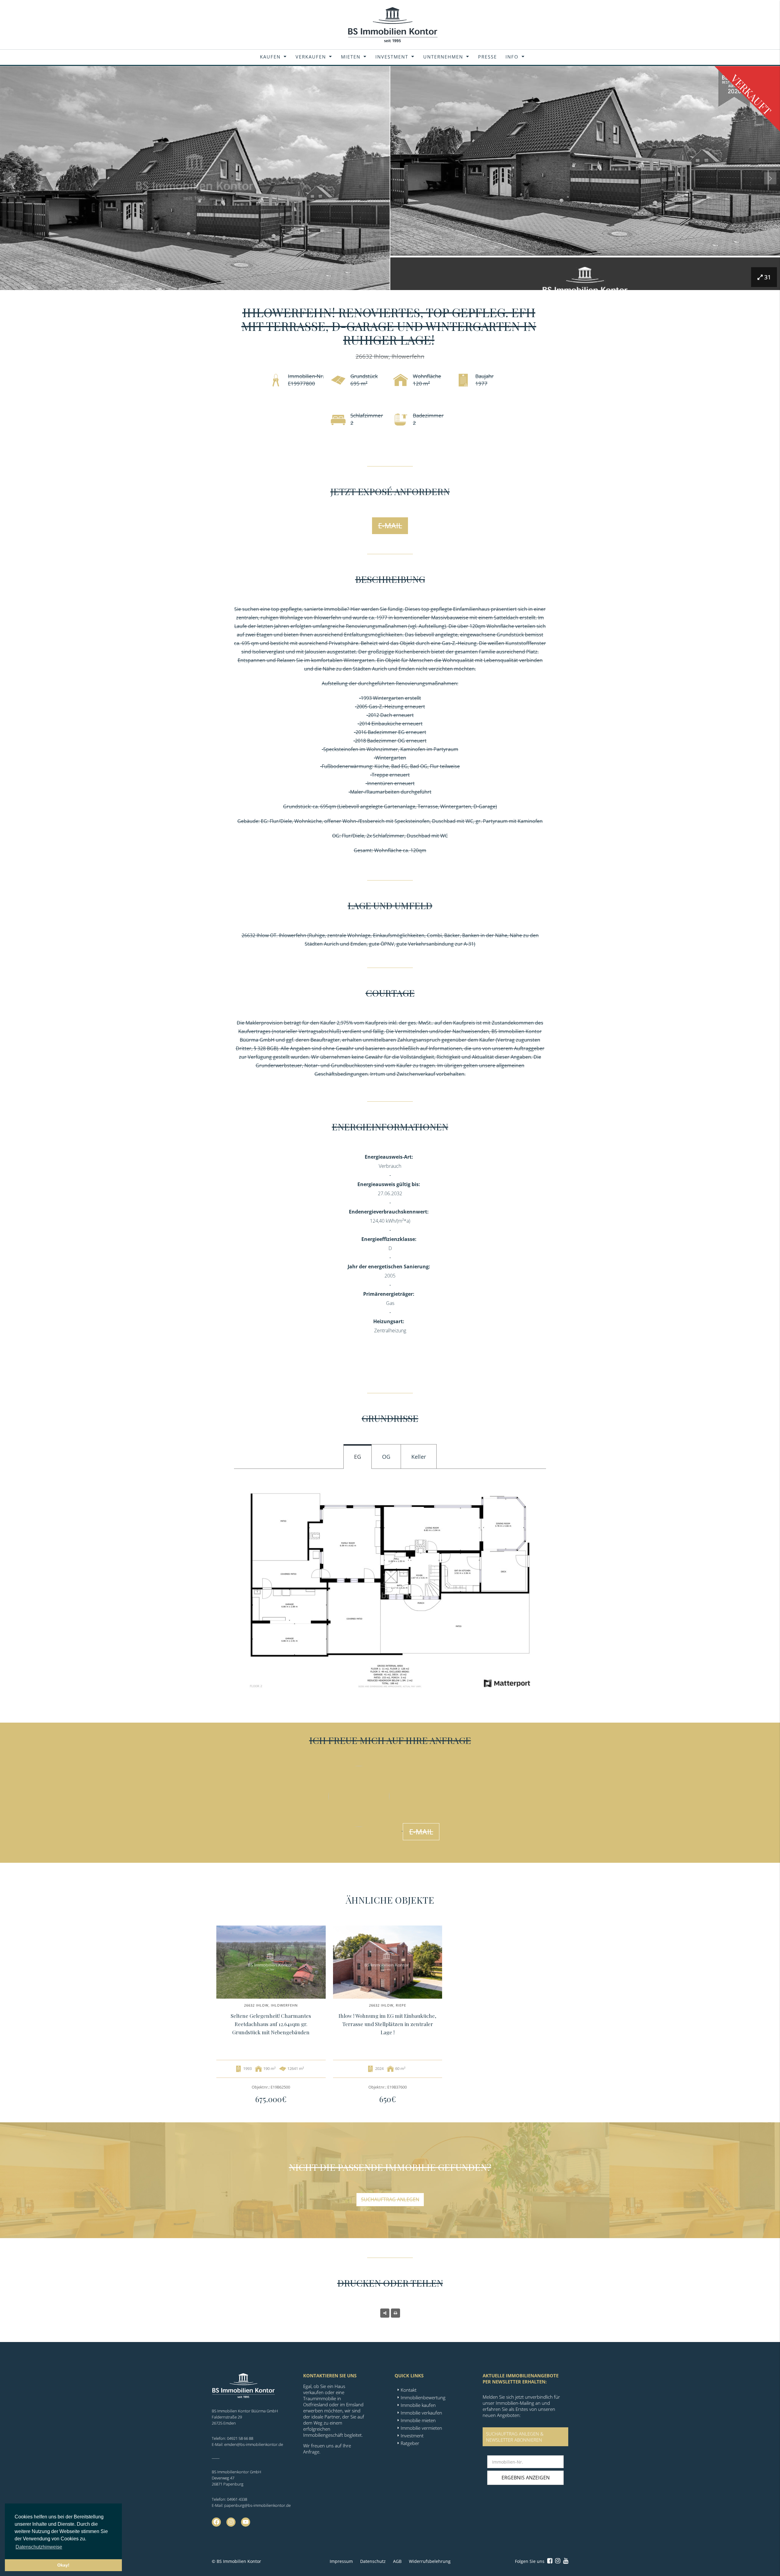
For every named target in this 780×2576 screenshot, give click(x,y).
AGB (397, 2561)
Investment (392, 57)
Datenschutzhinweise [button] (39, 2547)
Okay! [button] (63, 2565)
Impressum (341, 2561)
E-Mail (390, 525)
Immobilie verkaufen (421, 2413)
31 (768, 277)
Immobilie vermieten (421, 2428)
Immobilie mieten (418, 2420)
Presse (487, 57)
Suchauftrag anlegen (390, 2199)
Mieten (351, 57)
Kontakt (409, 2390)
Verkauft (751, 95)
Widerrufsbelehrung (430, 2561)
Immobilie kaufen (418, 2405)
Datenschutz (373, 2561)
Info (512, 57)
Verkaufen (311, 57)
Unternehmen (443, 57)
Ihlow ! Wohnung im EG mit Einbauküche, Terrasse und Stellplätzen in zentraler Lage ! (387, 2024)
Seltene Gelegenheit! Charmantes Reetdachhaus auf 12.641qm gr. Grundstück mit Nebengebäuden (271, 2024)
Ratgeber (410, 2443)
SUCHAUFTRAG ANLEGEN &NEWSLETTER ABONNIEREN (515, 2437)
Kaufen (270, 57)
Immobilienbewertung (423, 2397)
